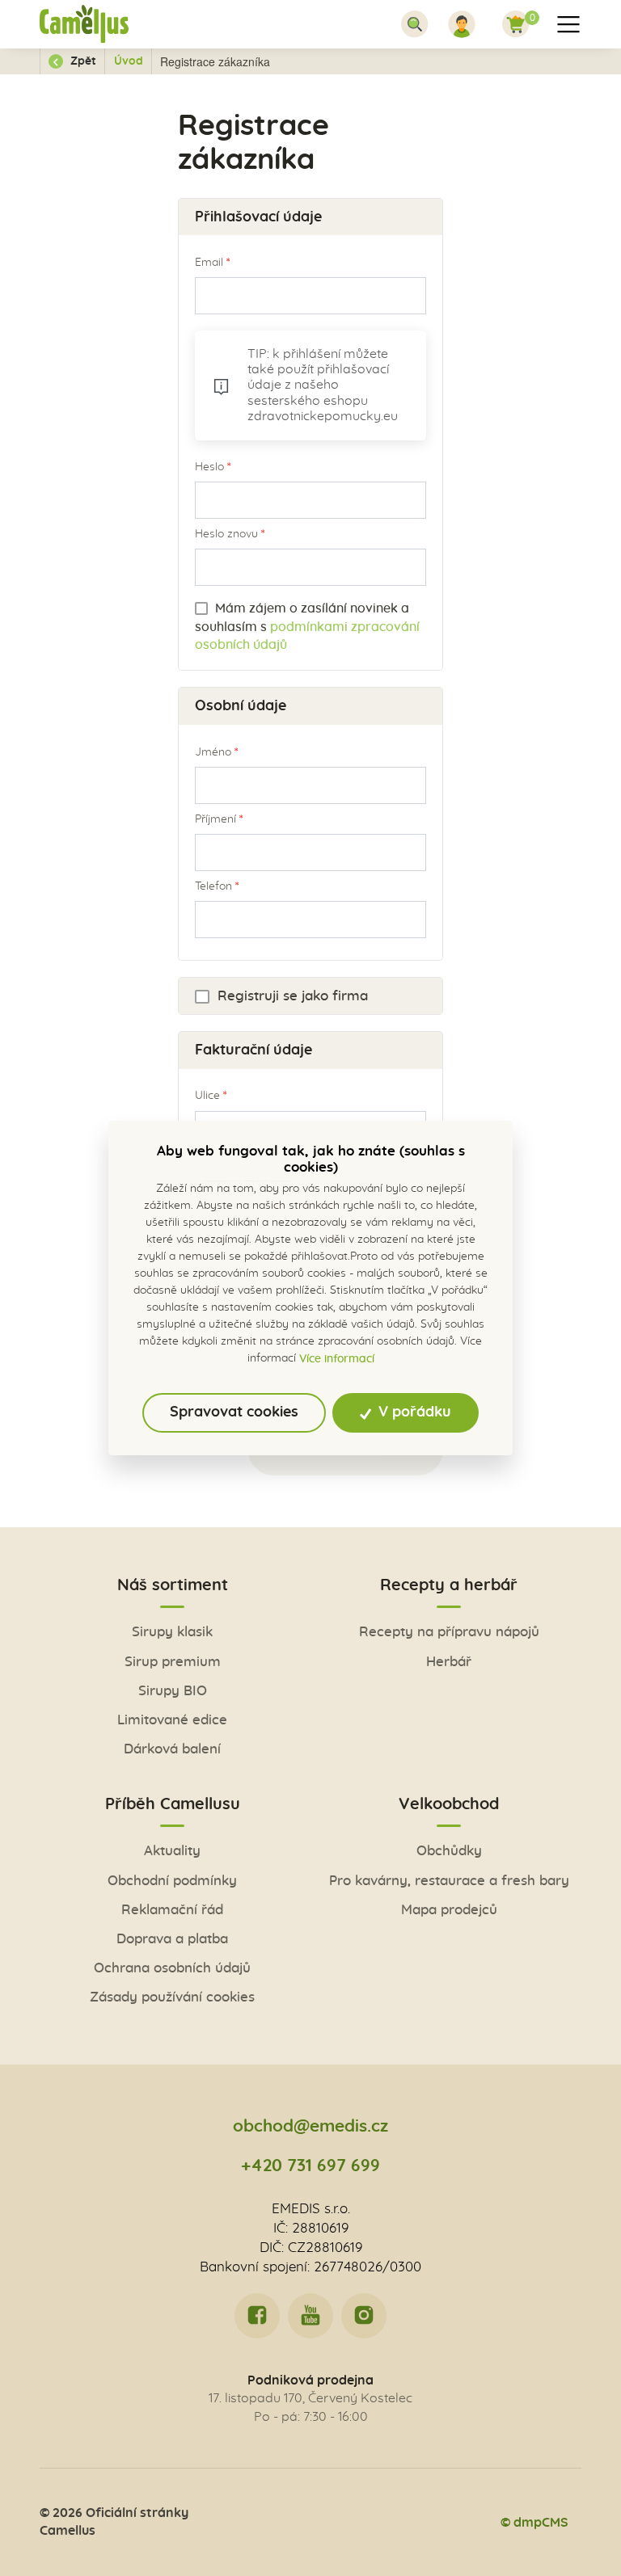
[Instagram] (364, 2316)
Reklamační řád (172, 1910)
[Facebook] (257, 2316)
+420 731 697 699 (310, 2166)
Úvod (129, 61)
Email (209, 263)
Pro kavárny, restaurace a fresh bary (449, 1881)
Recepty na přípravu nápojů (449, 1632)
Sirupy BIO (173, 1691)
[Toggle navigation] (415, 24)
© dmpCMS (534, 2523)
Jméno (213, 752)
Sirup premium (173, 1662)
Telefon (213, 886)
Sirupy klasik (172, 1632)
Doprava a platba (172, 1939)
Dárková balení (172, 1749)
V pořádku (413, 1412)
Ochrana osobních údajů (172, 1968)
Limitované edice (172, 1720)
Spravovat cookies (234, 1412)
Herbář (449, 1662)
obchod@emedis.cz (310, 2126)
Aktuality (172, 1851)
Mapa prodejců (449, 1910)
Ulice (207, 1096)
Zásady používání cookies (172, 1997)
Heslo (209, 467)
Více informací (337, 1359)
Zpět (82, 61)
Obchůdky (449, 1851)
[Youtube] (310, 2316)
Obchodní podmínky (172, 1881)
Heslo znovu (226, 534)
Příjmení (215, 819)
